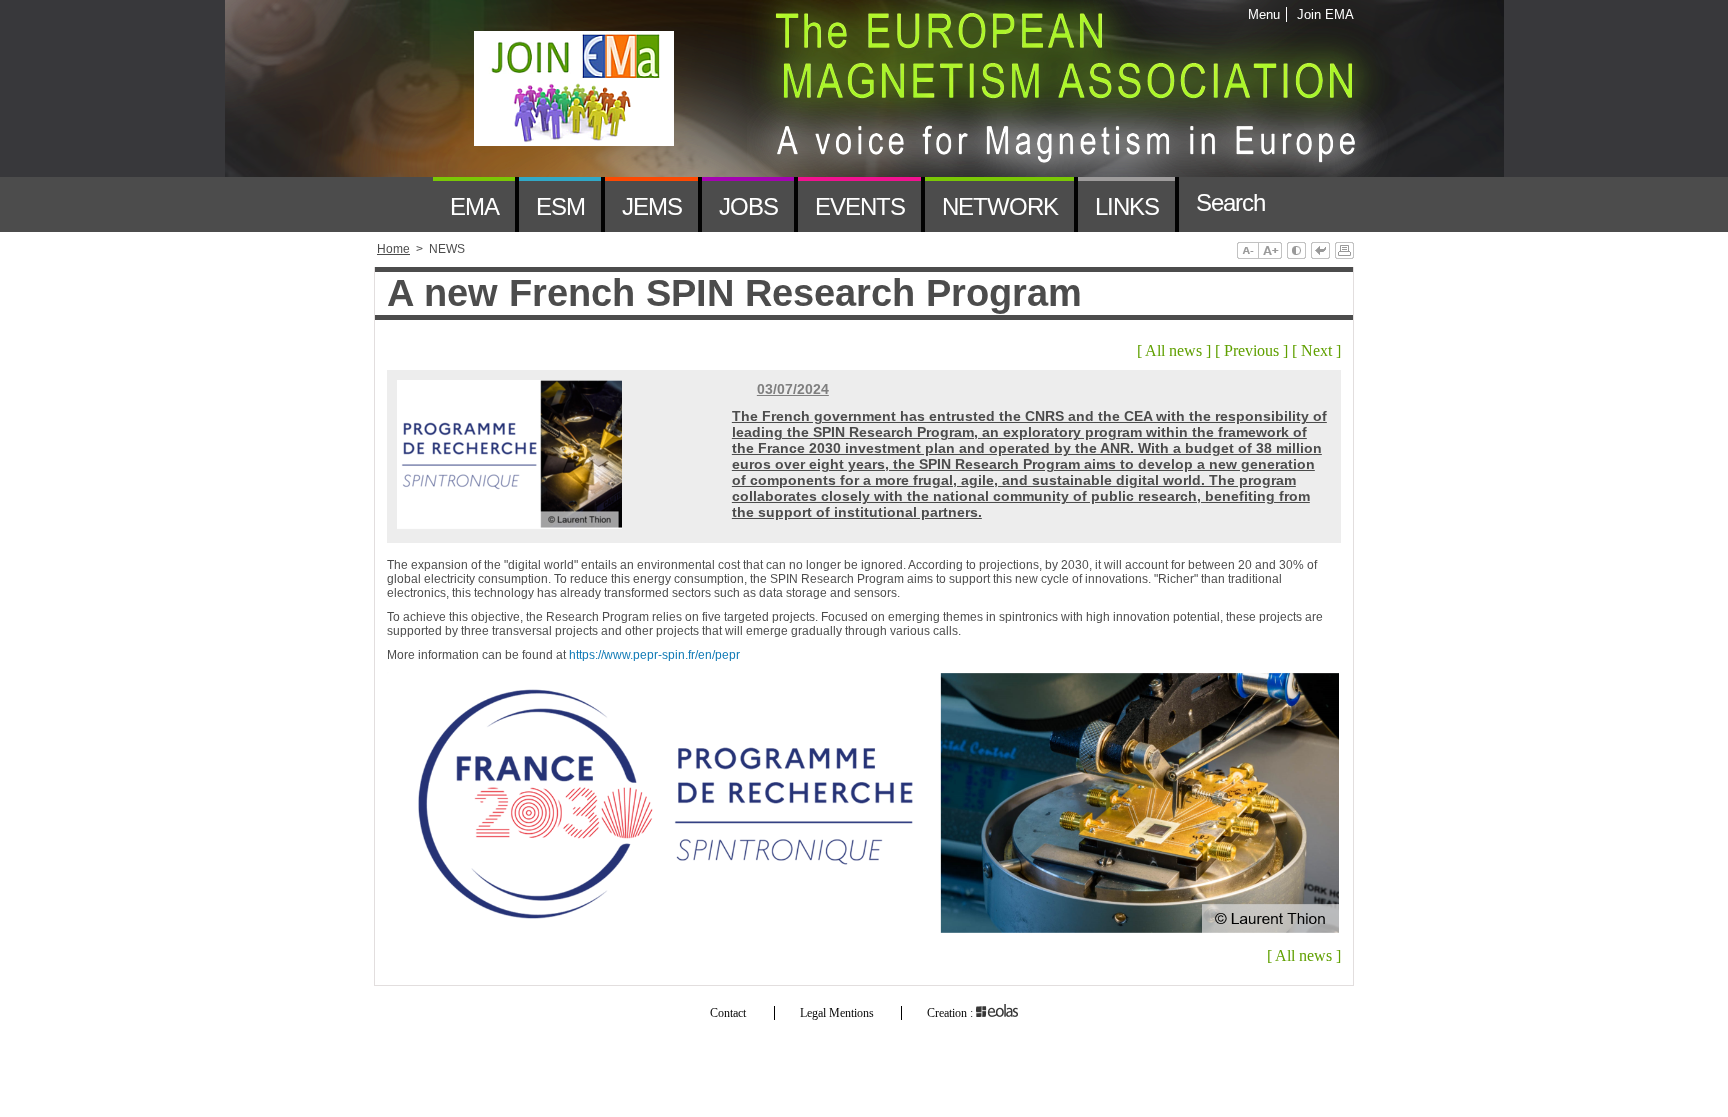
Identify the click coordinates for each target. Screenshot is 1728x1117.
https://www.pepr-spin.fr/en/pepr (654, 655)
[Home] (403, 204)
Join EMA (1322, 14)
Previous (1251, 350)
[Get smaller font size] (1247, 252)
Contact (728, 1013)
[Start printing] (1344, 252)
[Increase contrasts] (1296, 252)
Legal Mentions (837, 1013)
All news (1173, 350)
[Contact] (1310, 204)
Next (1316, 350)
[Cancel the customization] (1320, 252)
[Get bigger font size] (1270, 252)
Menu (1264, 14)
